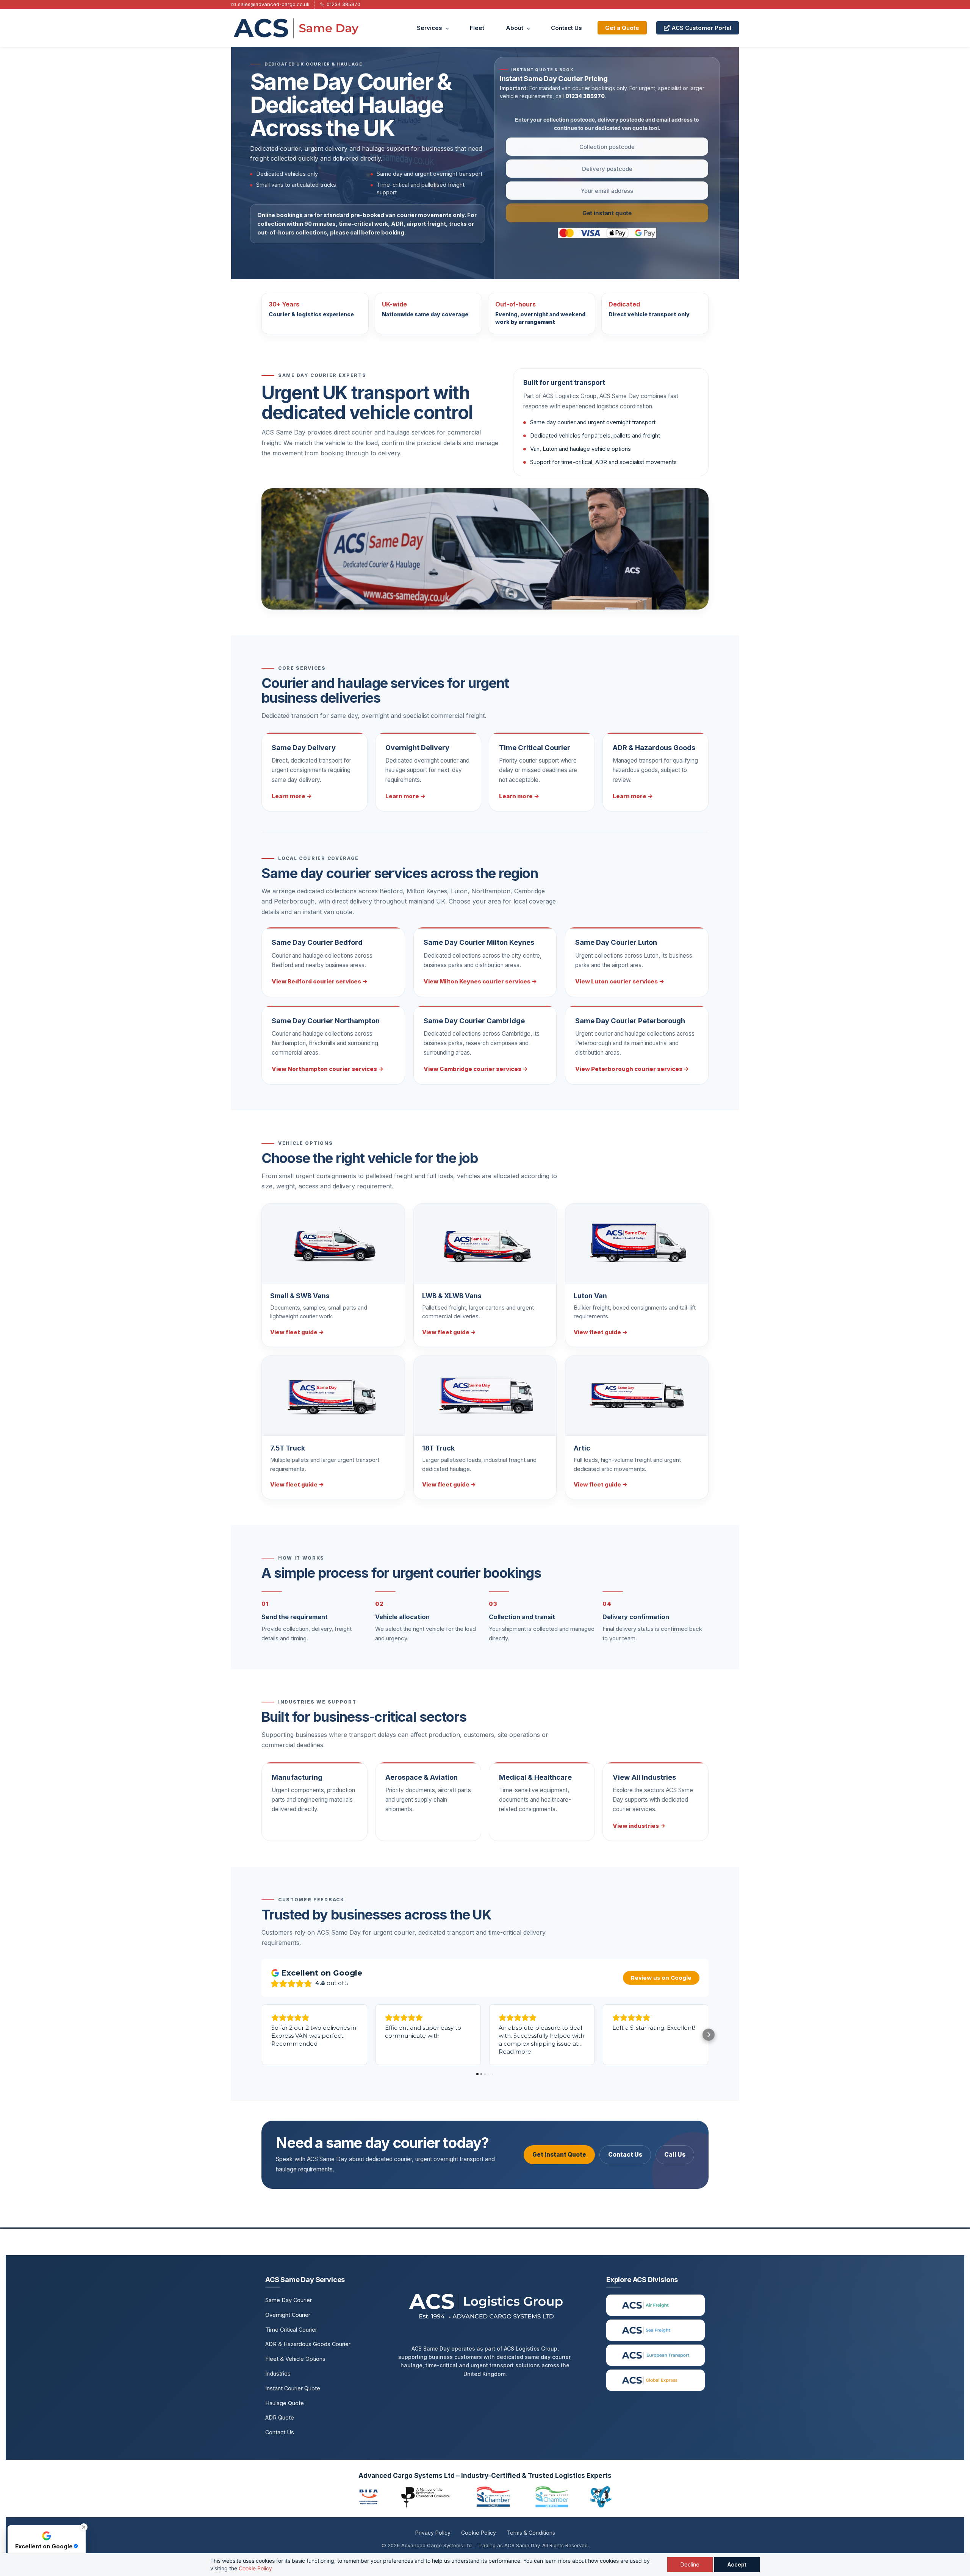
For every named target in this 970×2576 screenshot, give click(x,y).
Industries (278, 2374)
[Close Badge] (84, 2527)
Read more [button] (515, 2052)
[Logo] (295, 28)
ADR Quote (280, 2417)
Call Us (675, 2155)
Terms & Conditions (531, 2533)
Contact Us (625, 2155)
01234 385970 (585, 96)
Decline (690, 2564)
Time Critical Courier (291, 2330)
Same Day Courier (289, 2300)
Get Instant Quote (559, 2155)
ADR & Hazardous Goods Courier (308, 2344)
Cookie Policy (255, 2568)
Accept (737, 2564)
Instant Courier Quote (293, 2388)
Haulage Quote (285, 2403)
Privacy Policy (433, 2533)
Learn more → (292, 796)
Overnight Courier (288, 2315)
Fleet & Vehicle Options (295, 2359)
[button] (261, 2035)
